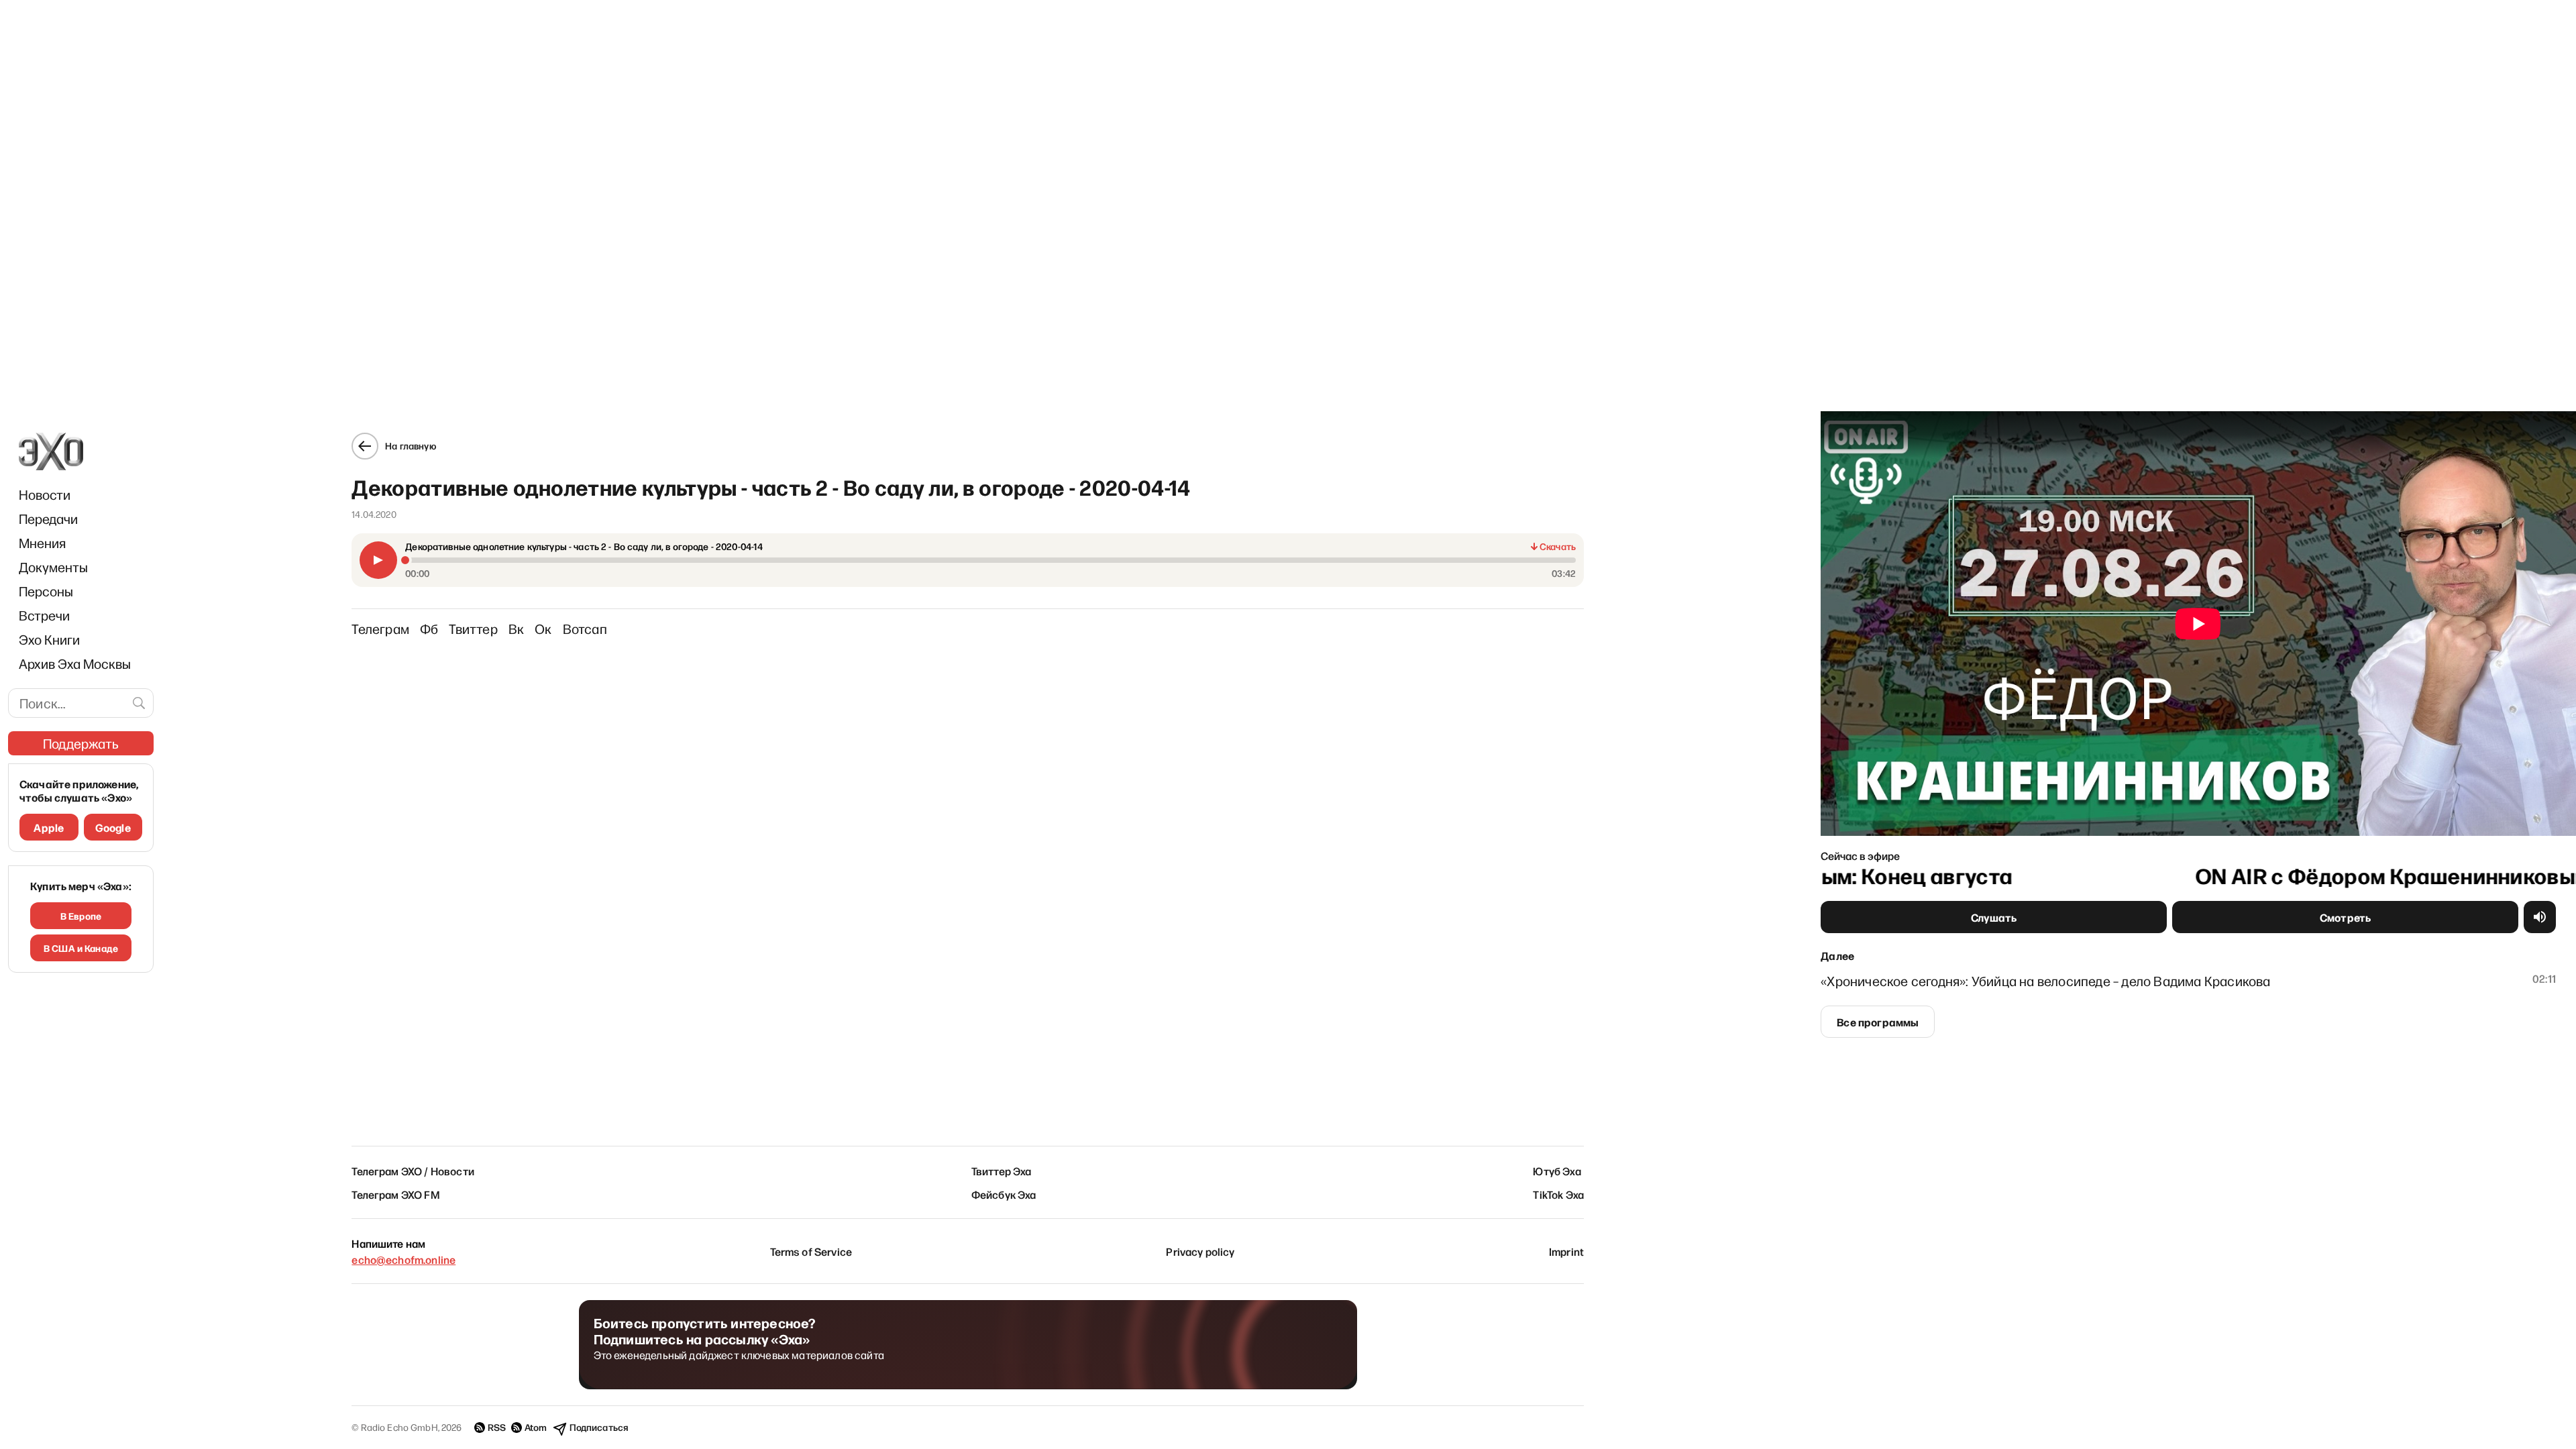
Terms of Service (811, 1251)
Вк (516, 629)
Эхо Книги (49, 639)
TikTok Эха (1558, 1194)
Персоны (46, 591)
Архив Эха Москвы (75, 663)
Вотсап (585, 629)
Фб (429, 629)
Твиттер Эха (1002, 1171)
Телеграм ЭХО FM (395, 1194)
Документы (53, 567)
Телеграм (380, 629)
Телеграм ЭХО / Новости (413, 1171)
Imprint (1566, 1251)
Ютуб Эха (1557, 1171)
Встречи (44, 615)
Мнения (42, 543)
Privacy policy (1200, 1251)
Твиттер (473, 629)
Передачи (48, 519)
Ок (543, 629)
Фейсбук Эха (1004, 1194)
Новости (45, 494)
